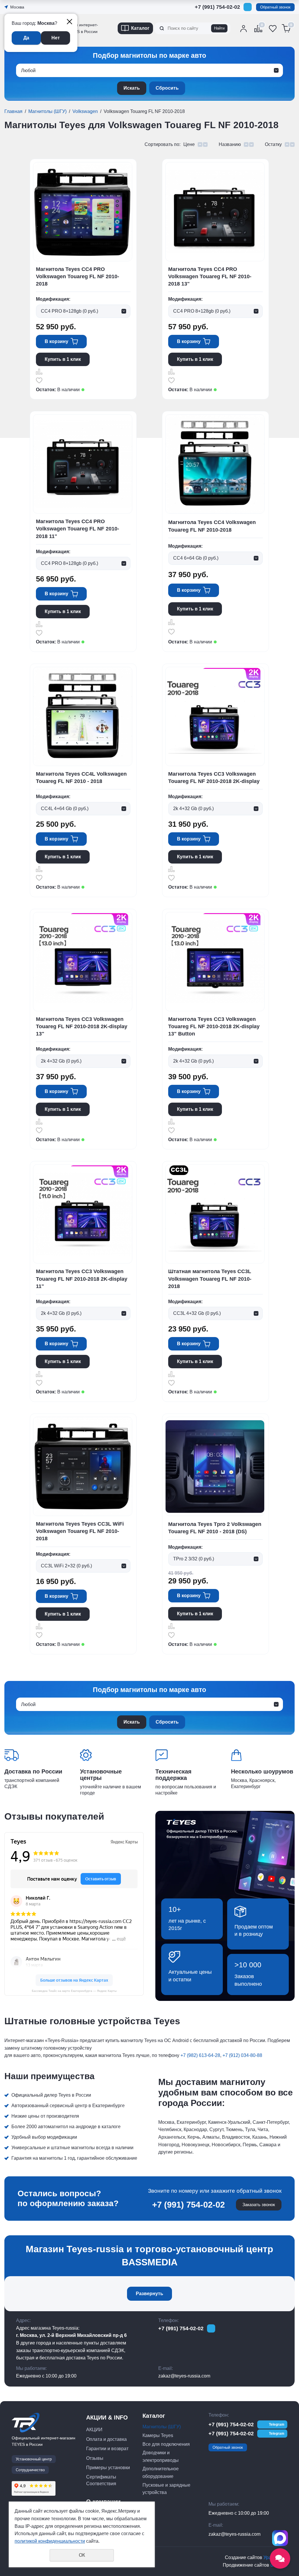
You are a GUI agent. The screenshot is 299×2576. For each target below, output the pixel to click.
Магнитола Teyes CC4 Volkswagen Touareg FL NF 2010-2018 (212, 526)
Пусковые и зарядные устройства (166, 2489)
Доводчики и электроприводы (161, 2456)
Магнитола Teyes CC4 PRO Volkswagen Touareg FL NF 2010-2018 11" (78, 529)
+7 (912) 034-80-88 (242, 2055)
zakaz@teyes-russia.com (184, 2376)
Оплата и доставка (106, 2439)
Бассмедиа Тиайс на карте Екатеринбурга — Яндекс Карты (74, 1991)
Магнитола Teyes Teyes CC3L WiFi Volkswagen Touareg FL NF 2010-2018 (80, 1531)
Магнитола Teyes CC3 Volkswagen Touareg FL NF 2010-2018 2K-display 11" (82, 1279)
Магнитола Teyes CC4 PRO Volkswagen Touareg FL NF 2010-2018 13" (210, 276)
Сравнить (39, 372)
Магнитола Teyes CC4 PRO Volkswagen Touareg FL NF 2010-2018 (78, 276)
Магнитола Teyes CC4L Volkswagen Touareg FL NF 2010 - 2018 (81, 778)
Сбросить (167, 88)
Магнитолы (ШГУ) (47, 111)
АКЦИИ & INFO (107, 2417)
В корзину (57, 341)
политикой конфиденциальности (50, 2541)
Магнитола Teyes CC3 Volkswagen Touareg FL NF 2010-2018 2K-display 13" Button (214, 1026)
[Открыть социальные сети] (280, 2558)
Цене (189, 144)
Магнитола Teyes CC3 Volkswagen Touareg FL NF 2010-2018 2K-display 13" (82, 1026)
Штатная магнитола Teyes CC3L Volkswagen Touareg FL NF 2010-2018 (210, 1279)
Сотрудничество (30, 2470)
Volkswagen (85, 111)
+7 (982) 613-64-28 (200, 2055)
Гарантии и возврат (107, 2449)
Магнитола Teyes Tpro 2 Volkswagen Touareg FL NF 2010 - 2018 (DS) (215, 1528)
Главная (13, 111)
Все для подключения (166, 2444)
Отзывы (95, 2458)
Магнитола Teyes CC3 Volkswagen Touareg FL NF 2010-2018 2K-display (214, 778)
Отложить (39, 380)
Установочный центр (34, 2459)
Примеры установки (108, 2468)
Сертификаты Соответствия (101, 2480)
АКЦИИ (94, 2430)
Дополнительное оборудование (161, 2473)
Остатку (273, 144)
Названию (230, 144)
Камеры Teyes (158, 2435)
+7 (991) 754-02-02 (217, 7)
